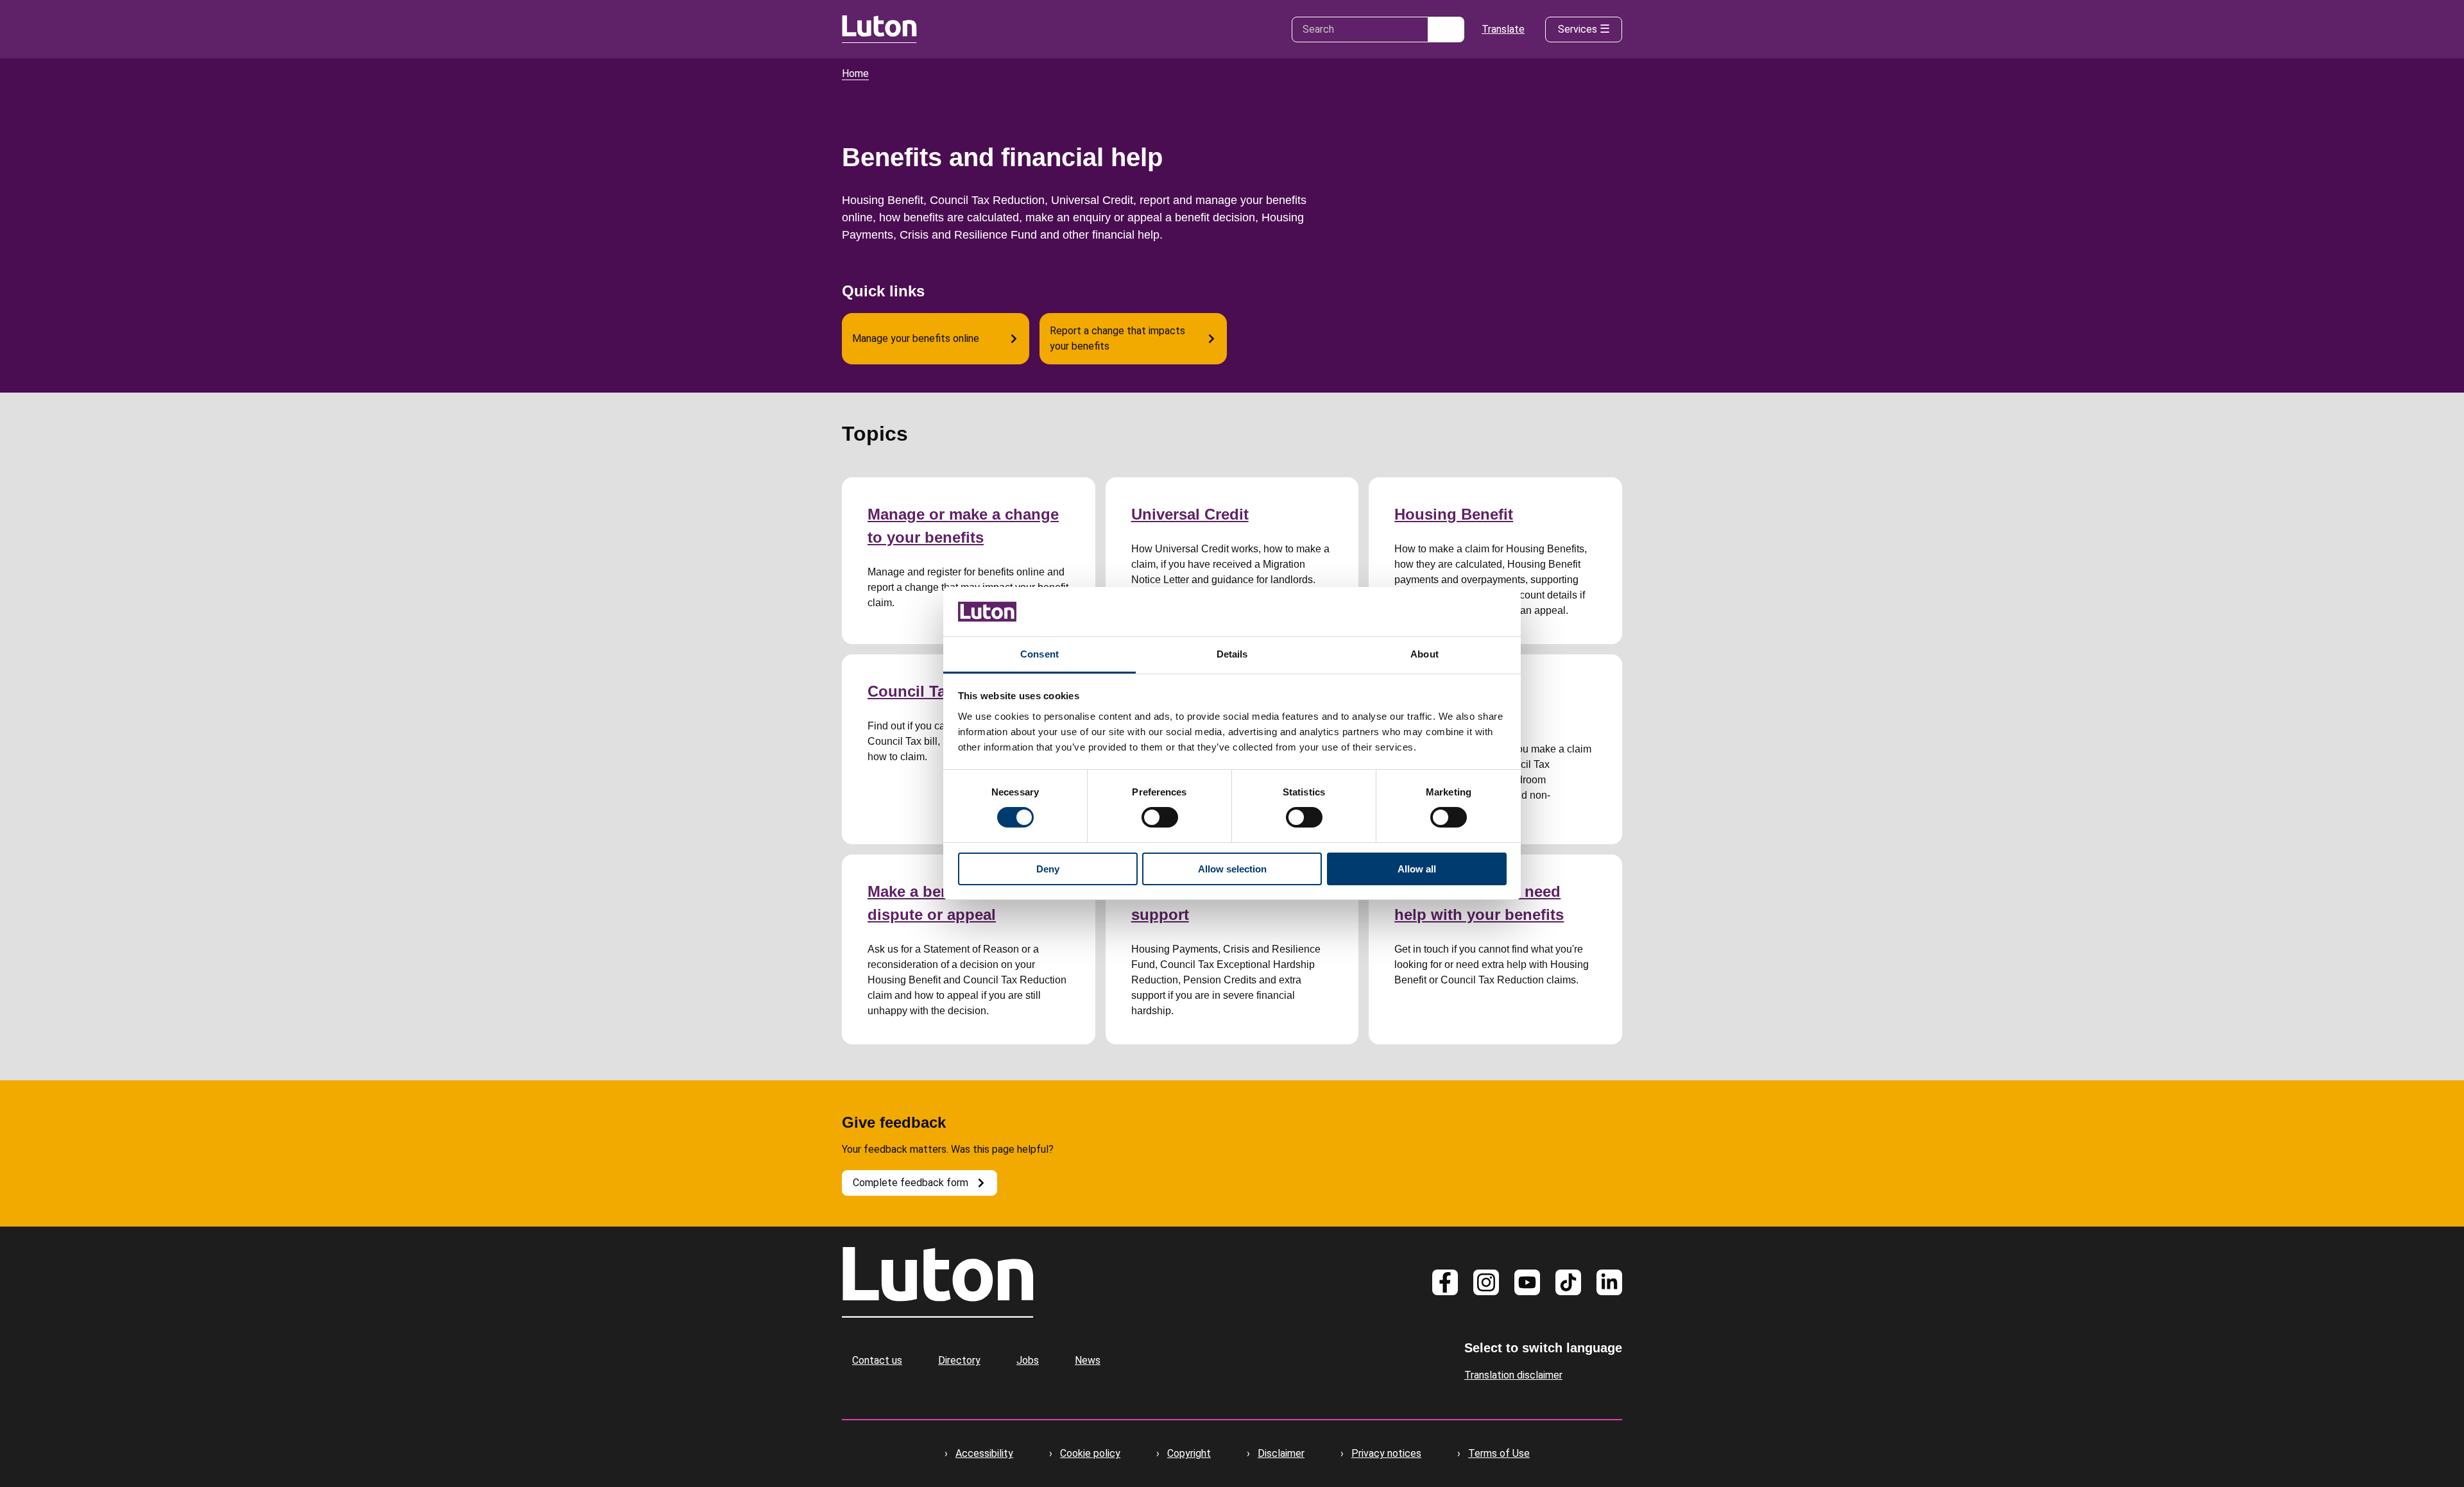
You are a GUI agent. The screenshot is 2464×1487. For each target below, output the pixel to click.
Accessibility (984, 1453)
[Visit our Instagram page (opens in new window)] (1486, 1282)
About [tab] (1425, 654)
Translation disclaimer (1513, 1375)
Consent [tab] (1039, 654)
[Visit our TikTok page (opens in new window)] (1568, 1282)
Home (855, 73)
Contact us (877, 1360)
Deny (1048, 869)
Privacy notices (1386, 1453)
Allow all (1417, 869)
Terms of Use (1499, 1453)
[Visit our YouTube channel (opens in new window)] (1527, 1282)
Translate (1503, 29)
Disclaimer (1281, 1453)
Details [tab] (1232, 654)
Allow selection (1232, 869)
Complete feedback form (911, 1183)
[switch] (1160, 817)
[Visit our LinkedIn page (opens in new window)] (1609, 1282)
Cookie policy (1090, 1453)
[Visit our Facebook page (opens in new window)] (1445, 1282)
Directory (959, 1360)
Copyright (1189, 1453)
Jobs (1028, 1360)
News (1088, 1360)
